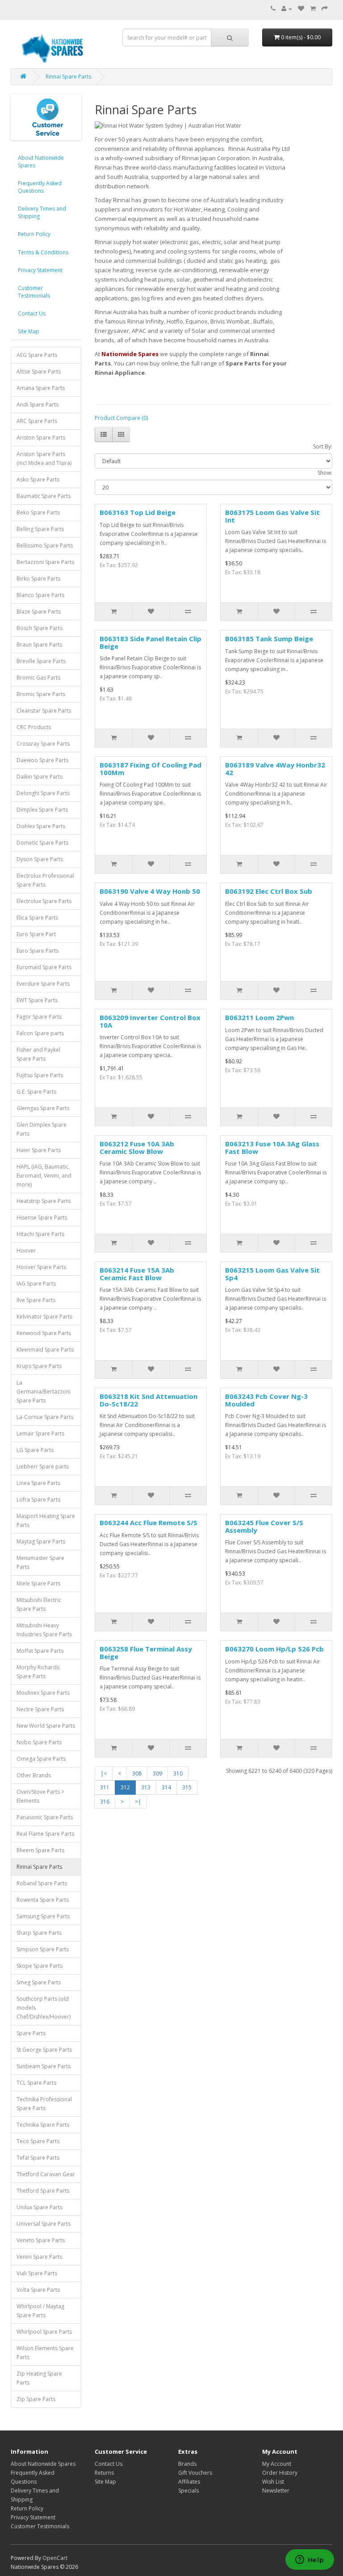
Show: (325, 473)
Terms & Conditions (43, 252)
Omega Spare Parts (41, 1759)
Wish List (273, 2482)
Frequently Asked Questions (40, 187)
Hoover (26, 1251)
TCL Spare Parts (36, 2083)
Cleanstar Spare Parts (44, 711)
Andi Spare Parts (38, 404)
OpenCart (55, 2558)
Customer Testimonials (34, 292)
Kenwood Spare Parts (44, 1333)
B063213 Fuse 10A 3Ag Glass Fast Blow (272, 1147)
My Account (277, 2464)
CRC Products (34, 727)
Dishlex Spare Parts (41, 826)
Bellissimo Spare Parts (45, 545)
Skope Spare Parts (40, 1966)
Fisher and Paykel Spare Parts (38, 1054)
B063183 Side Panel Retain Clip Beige (151, 642)
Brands (187, 2464)
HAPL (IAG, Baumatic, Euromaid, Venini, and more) (44, 1176)
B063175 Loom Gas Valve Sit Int (272, 516)
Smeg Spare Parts (39, 1982)
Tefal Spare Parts (38, 2158)
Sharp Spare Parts (39, 1933)
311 (105, 1787)
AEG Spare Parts (37, 355)
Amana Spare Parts (41, 388)
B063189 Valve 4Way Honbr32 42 (275, 769)
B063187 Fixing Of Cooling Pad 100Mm (151, 769)
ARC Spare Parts (37, 421)
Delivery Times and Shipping (42, 212)
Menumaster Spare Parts (40, 1562)
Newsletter (276, 2491)
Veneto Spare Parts (41, 2240)
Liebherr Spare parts (43, 1466)
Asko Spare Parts (38, 479)
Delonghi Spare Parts (43, 793)
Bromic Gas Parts (38, 678)
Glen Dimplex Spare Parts (42, 1129)
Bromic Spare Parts (41, 694)
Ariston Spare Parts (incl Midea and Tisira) (44, 458)
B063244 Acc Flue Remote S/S (148, 1522)
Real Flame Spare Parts (45, 1834)
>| (138, 1802)
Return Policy (34, 234)
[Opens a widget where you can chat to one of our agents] (310, 2560)
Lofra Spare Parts (38, 1500)
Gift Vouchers (195, 2473)
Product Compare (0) (121, 418)
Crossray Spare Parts (43, 744)
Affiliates (189, 2482)
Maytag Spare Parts (41, 1541)
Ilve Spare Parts (36, 1300)
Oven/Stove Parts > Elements (40, 1796)
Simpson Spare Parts (43, 1949)
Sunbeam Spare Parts (44, 2066)
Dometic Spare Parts (42, 843)
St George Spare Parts (44, 2050)
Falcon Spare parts (40, 1033)
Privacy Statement (40, 270)
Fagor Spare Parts (39, 1017)
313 (146, 1787)
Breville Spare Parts (41, 661)
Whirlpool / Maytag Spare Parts (40, 2311)
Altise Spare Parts (39, 371)
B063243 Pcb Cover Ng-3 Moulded (266, 1400)
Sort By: (323, 446)
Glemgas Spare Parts (43, 1108)
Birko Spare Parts (38, 579)
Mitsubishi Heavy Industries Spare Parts (44, 1630)
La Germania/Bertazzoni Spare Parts (44, 1392)
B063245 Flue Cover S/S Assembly (264, 1526)
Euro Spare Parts (38, 951)
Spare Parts (31, 2033)
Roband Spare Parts (42, 1883)
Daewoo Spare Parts (42, 760)
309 (157, 1773)
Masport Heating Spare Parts (46, 1520)
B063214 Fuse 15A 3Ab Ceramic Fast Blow (137, 1274)
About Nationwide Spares (41, 162)
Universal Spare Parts (44, 2224)
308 (137, 1773)
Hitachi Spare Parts (40, 1234)
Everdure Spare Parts (43, 984)
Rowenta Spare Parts (43, 1900)
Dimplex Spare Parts (42, 810)
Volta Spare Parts (38, 2290)
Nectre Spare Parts (40, 1709)
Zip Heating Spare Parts (39, 2378)
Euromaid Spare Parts (44, 967)
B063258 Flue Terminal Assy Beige (146, 1653)
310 (178, 1773)
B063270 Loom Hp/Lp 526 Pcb (274, 1649)
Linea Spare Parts (38, 1483)
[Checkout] (325, 9)
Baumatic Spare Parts (44, 496)
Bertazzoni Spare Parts (45, 562)
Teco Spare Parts (38, 2141)
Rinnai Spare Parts (68, 77)
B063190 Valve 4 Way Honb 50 (150, 891)
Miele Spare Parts (38, 1583)
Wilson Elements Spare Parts (45, 2353)
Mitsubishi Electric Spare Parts (39, 1604)
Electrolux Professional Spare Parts (45, 880)
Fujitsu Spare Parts (40, 1075)
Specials (188, 2491)
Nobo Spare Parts (39, 1742)
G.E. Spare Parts (36, 1092)
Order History (280, 2473)
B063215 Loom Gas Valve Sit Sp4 (272, 1274)
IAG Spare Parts (36, 1284)
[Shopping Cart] (313, 9)
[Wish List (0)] (301, 9)
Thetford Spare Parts (43, 2191)
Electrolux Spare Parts (44, 901)
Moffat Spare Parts (40, 1651)
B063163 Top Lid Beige (138, 512)
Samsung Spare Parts (43, 1916)
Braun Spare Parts (39, 645)
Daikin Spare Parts (40, 777)
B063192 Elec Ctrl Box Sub (269, 891)
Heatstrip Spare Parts (44, 1201)
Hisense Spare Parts (42, 1217)
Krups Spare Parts (39, 1366)
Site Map (29, 331)
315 (187, 1787)
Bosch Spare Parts (40, 628)
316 (105, 1802)
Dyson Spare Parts (40, 859)
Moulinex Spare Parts (43, 1693)
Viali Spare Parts (37, 2273)
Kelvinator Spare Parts (44, 1317)
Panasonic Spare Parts (45, 1817)
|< (104, 1773)
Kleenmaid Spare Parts (45, 1350)
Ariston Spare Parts (41, 438)
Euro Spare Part (36, 934)
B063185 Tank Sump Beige (269, 639)
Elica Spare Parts (37, 918)
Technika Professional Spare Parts (44, 2104)
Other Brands (34, 1775)
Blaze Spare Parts (39, 612)
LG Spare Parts (35, 1450)
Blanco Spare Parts (40, 595)
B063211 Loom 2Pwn (259, 1017)
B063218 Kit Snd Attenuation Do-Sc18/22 (148, 1400)
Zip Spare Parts (36, 2399)
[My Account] (287, 9)
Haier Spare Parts (39, 1150)
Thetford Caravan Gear (46, 2174)
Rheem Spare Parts (40, 1850)
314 (166, 1787)
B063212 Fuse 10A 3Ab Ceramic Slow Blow (137, 1147)
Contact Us (32, 313)
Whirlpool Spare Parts (44, 2332)
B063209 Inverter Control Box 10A (150, 1021)
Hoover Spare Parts (41, 1267)
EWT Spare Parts (37, 1000)
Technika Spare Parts (43, 2125)
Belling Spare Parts (40, 529)
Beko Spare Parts (38, 512)
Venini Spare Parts (39, 2257)
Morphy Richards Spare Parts (38, 1672)
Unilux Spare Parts (40, 2207)
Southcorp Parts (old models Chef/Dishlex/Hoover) (44, 2008)
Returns (104, 2473)
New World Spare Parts (46, 1726)
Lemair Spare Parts (40, 1433)
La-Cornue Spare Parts (45, 1417)
